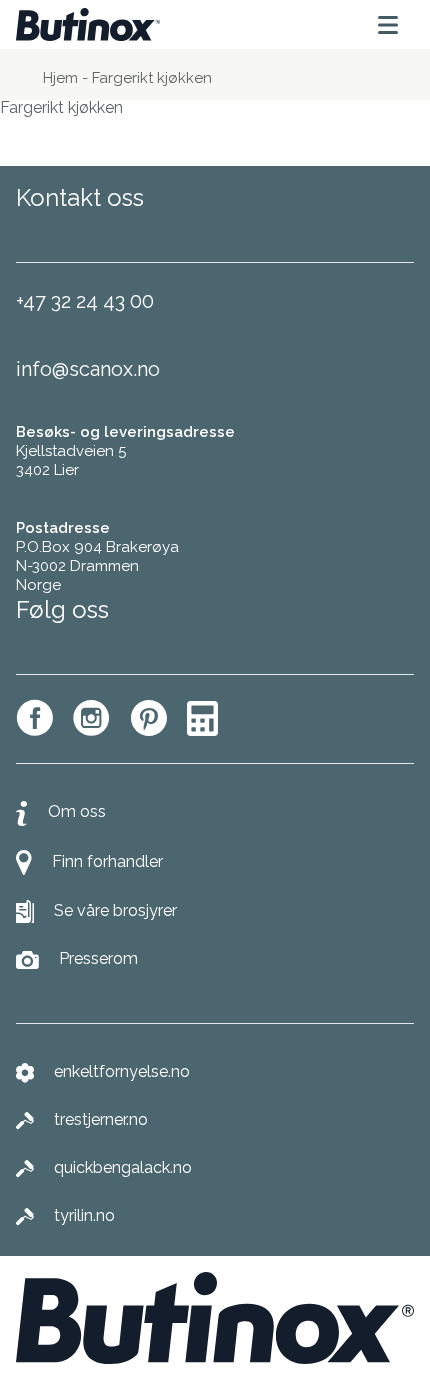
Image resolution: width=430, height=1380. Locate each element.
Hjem (60, 78)
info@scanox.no (88, 369)
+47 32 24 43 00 (85, 301)
